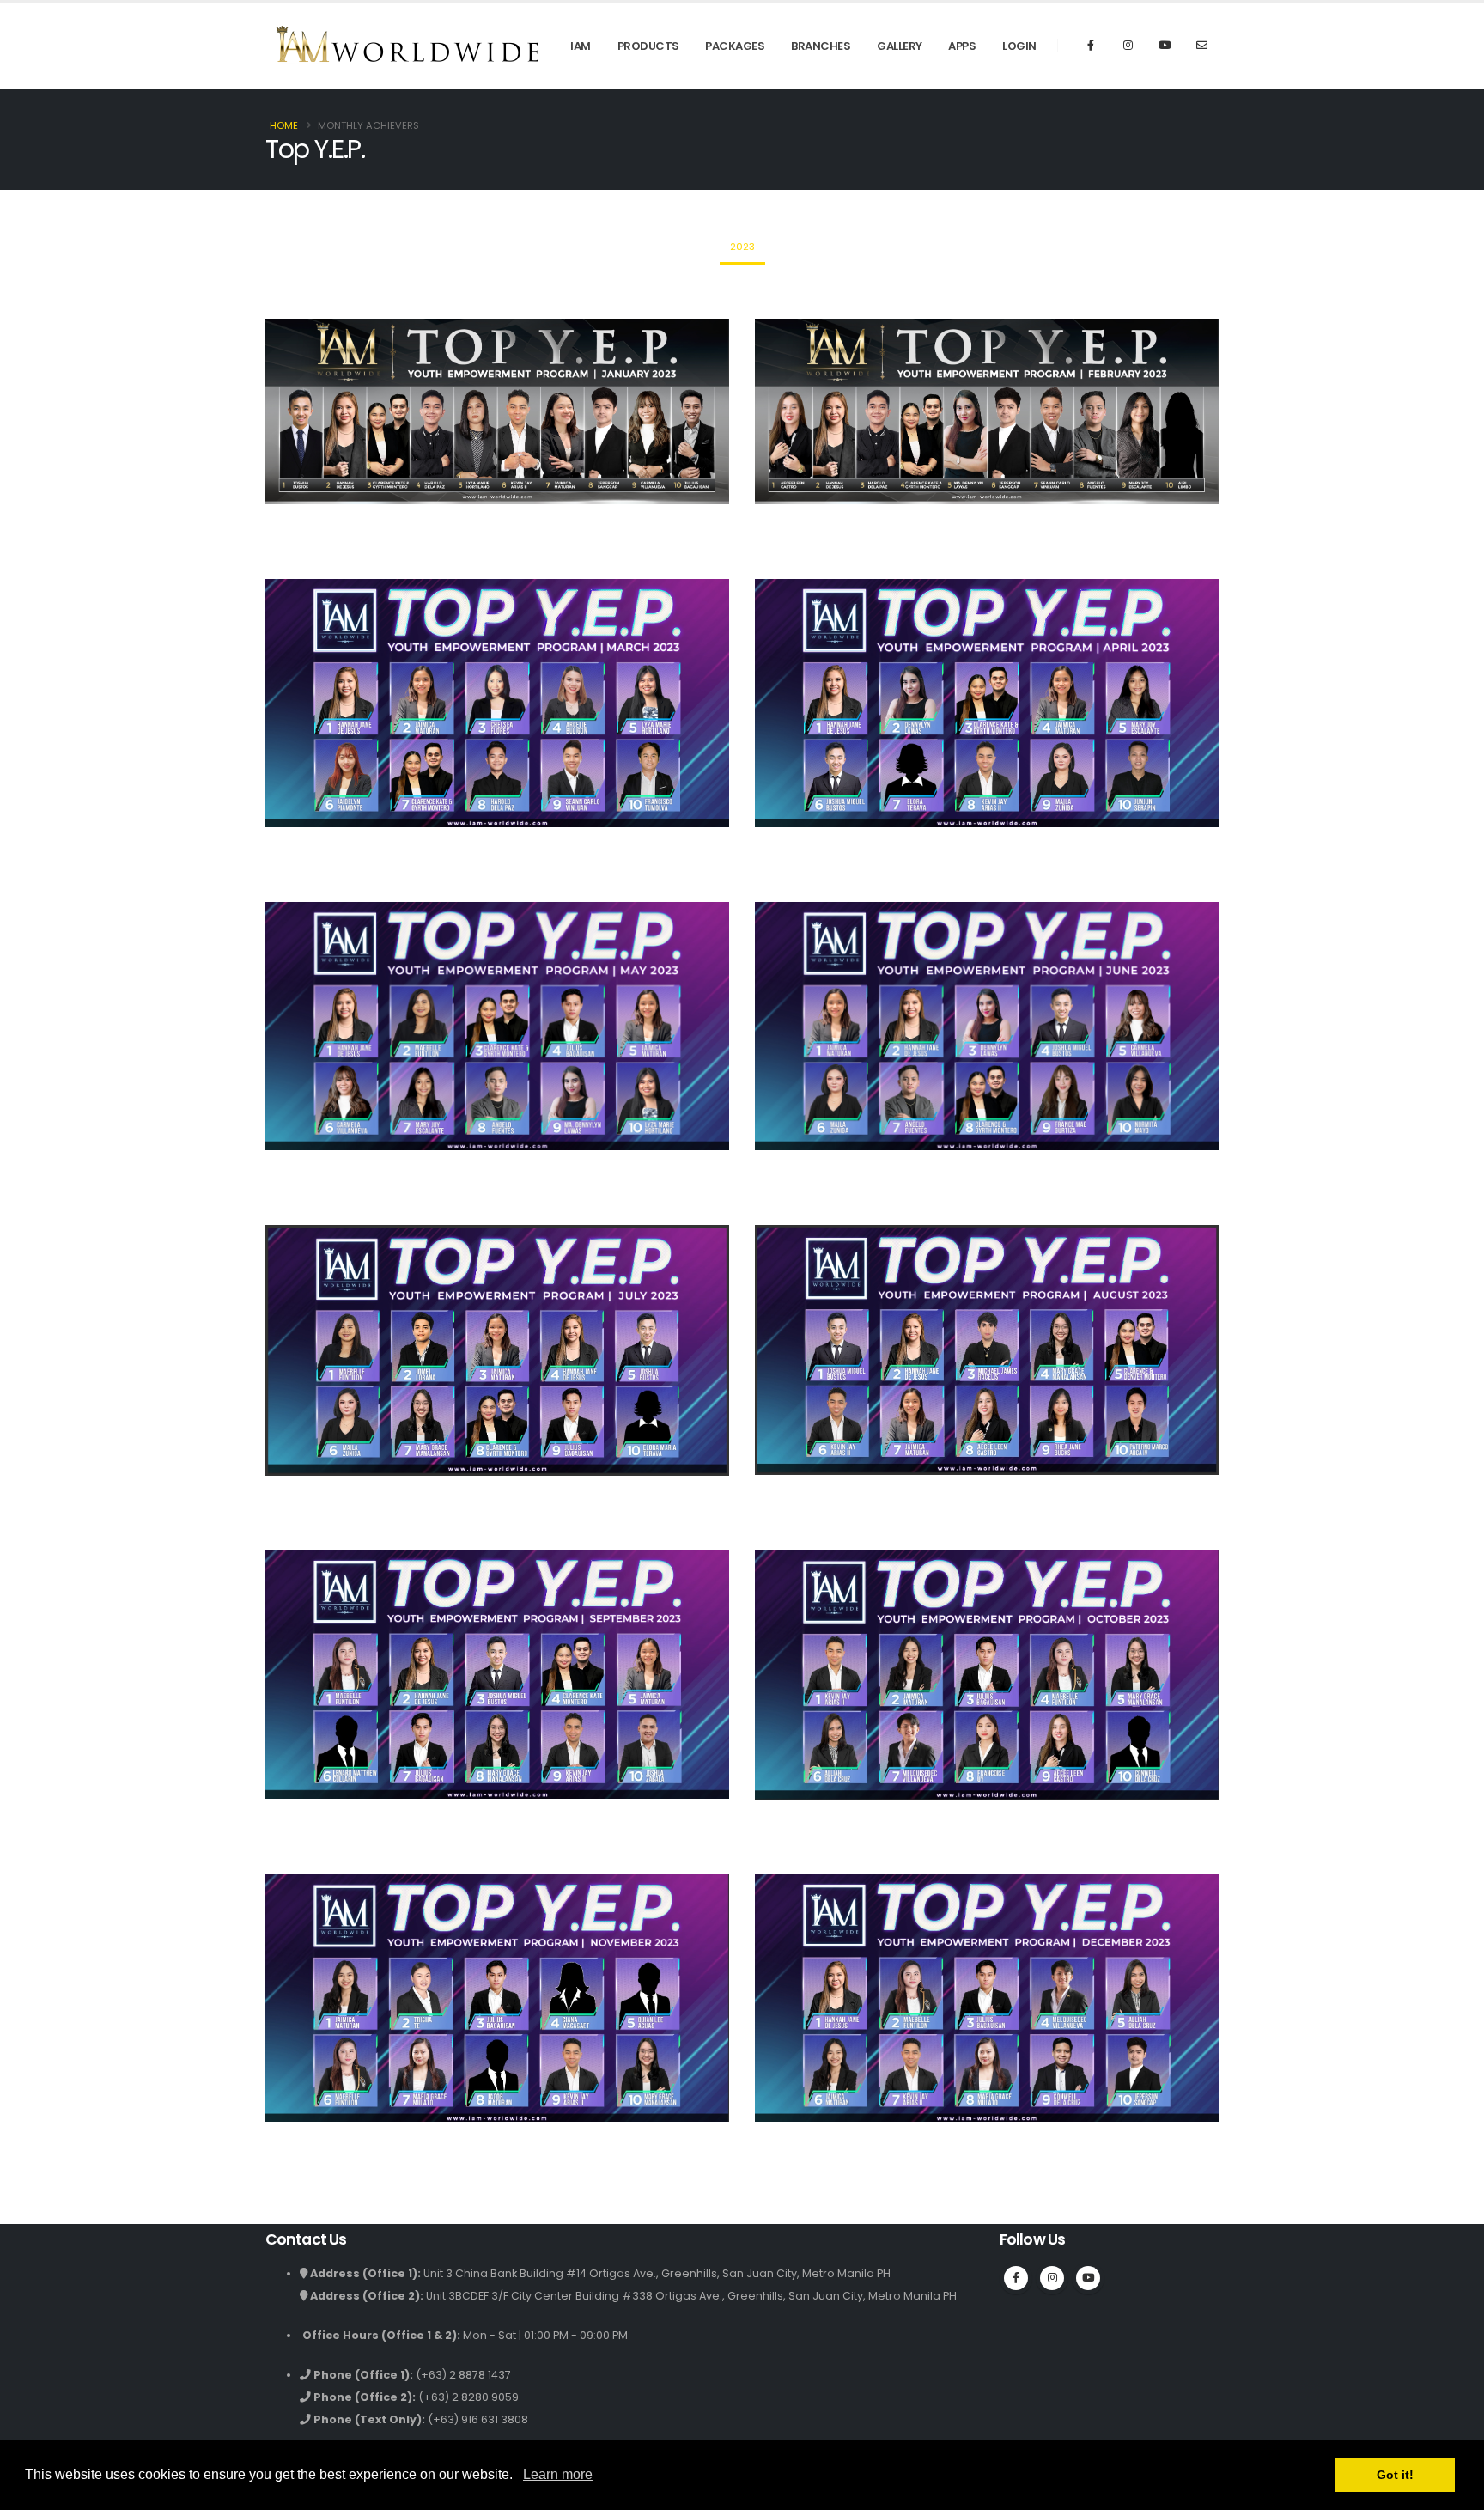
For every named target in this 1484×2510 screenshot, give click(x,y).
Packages (735, 46)
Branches (821, 46)
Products (648, 46)
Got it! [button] (1395, 2475)
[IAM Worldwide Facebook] (1016, 2278)
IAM (581, 46)
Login (1019, 46)
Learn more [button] (558, 2474)
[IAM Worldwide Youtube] (1165, 46)
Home (284, 125)
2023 (742, 247)
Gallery (900, 46)
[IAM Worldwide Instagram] (1128, 46)
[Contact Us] (1201, 46)
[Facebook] (1091, 46)
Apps (962, 46)
